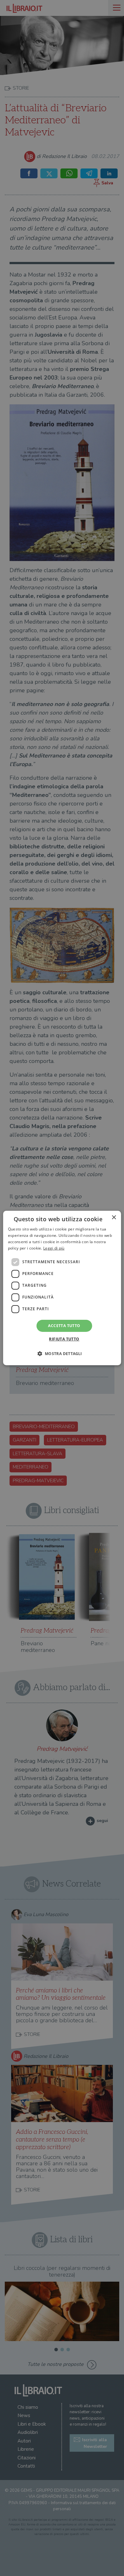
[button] (62, 1353)
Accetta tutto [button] (64, 1326)
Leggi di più (54, 1248)
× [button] (114, 1218)
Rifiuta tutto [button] (64, 1339)
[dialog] (62, 1288)
